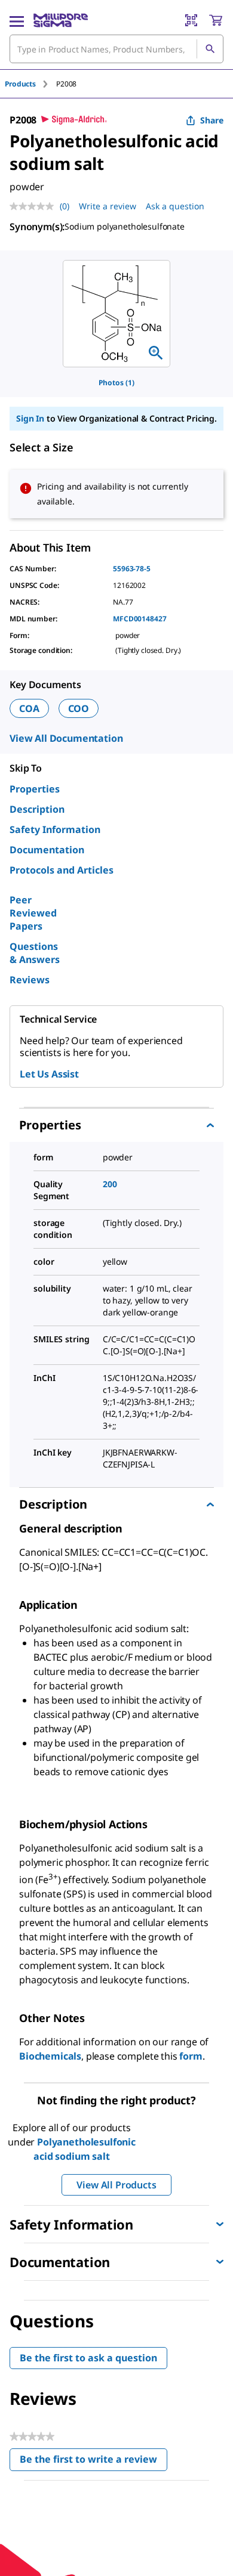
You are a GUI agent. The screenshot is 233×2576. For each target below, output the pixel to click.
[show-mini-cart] (216, 20)
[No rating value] (35, 206)
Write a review (108, 206)
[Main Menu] (17, 20)
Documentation (47, 850)
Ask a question (175, 206)
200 (110, 1184)
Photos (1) (116, 383)
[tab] (30, 84)
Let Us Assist (49, 1074)
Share (212, 120)
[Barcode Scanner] (191, 20)
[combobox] (116, 49)
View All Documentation (66, 738)
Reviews (30, 980)
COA (29, 708)
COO (79, 708)
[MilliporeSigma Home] (61, 20)
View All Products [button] (116, 2185)
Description (37, 809)
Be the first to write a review (93, 2462)
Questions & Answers (35, 953)
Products (20, 84)
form (191, 2056)
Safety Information (55, 829)
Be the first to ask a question (88, 2358)
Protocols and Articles (62, 870)
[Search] (210, 49)
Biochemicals (50, 2056)
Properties (35, 789)
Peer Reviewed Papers (33, 913)
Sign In (30, 418)
